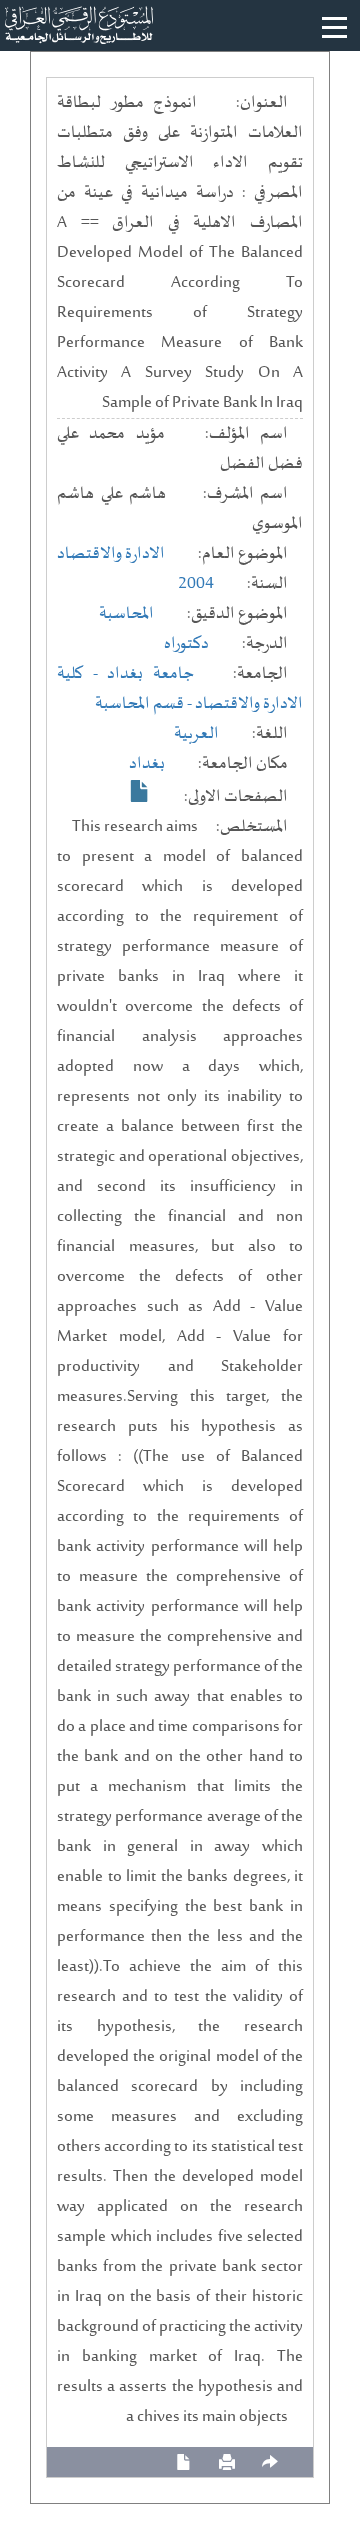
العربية (196, 734)
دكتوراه (186, 644)
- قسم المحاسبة (145, 704)
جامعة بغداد (150, 674)
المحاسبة (126, 614)
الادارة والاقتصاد (111, 554)
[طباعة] (227, 2462)
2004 (196, 584)
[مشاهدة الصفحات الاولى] (140, 791)
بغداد (147, 764)
